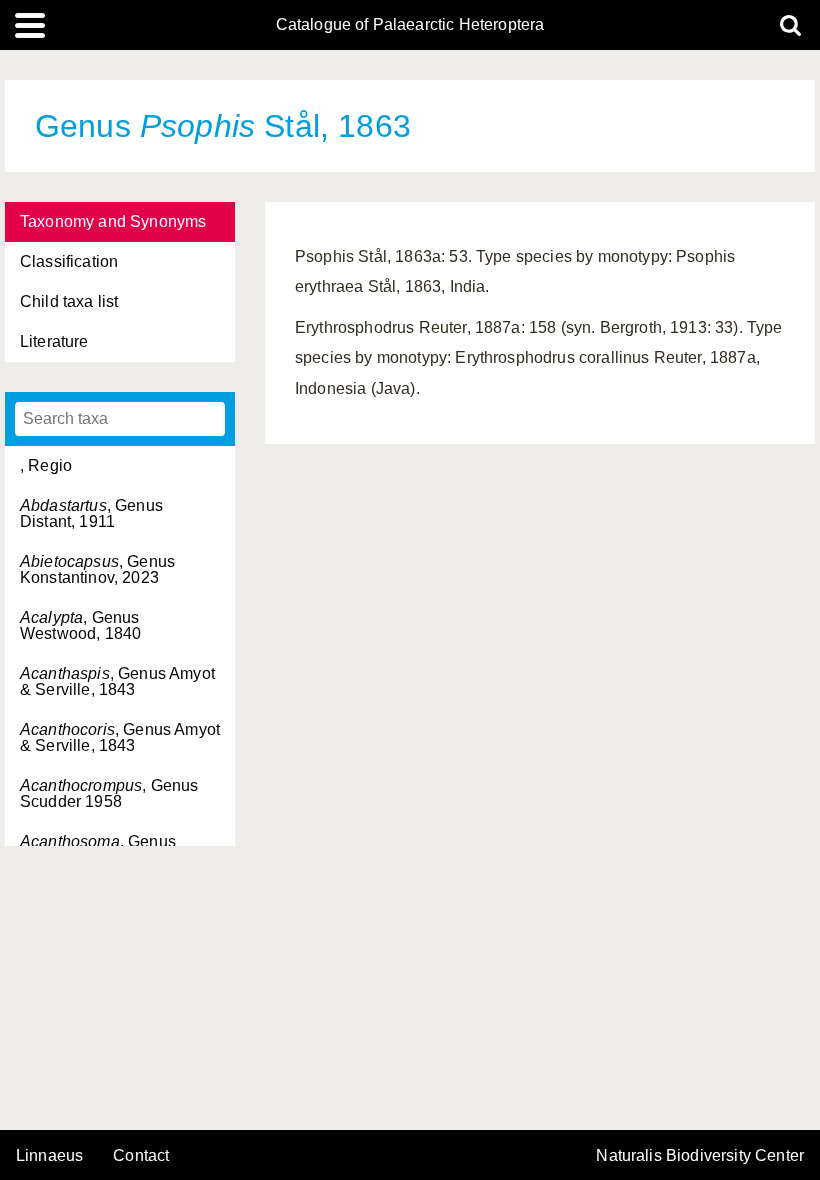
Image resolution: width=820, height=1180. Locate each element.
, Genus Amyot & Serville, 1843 (117, 681)
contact (141, 1155)
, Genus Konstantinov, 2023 (97, 569)
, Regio (46, 465)
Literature (54, 341)
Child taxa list (69, 301)
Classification (69, 261)
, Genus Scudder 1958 (109, 793)
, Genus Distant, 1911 (91, 513)
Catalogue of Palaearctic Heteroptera (410, 25)
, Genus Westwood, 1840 (80, 625)
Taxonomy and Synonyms (113, 221)
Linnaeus (49, 1156)
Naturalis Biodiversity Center (700, 1156)
